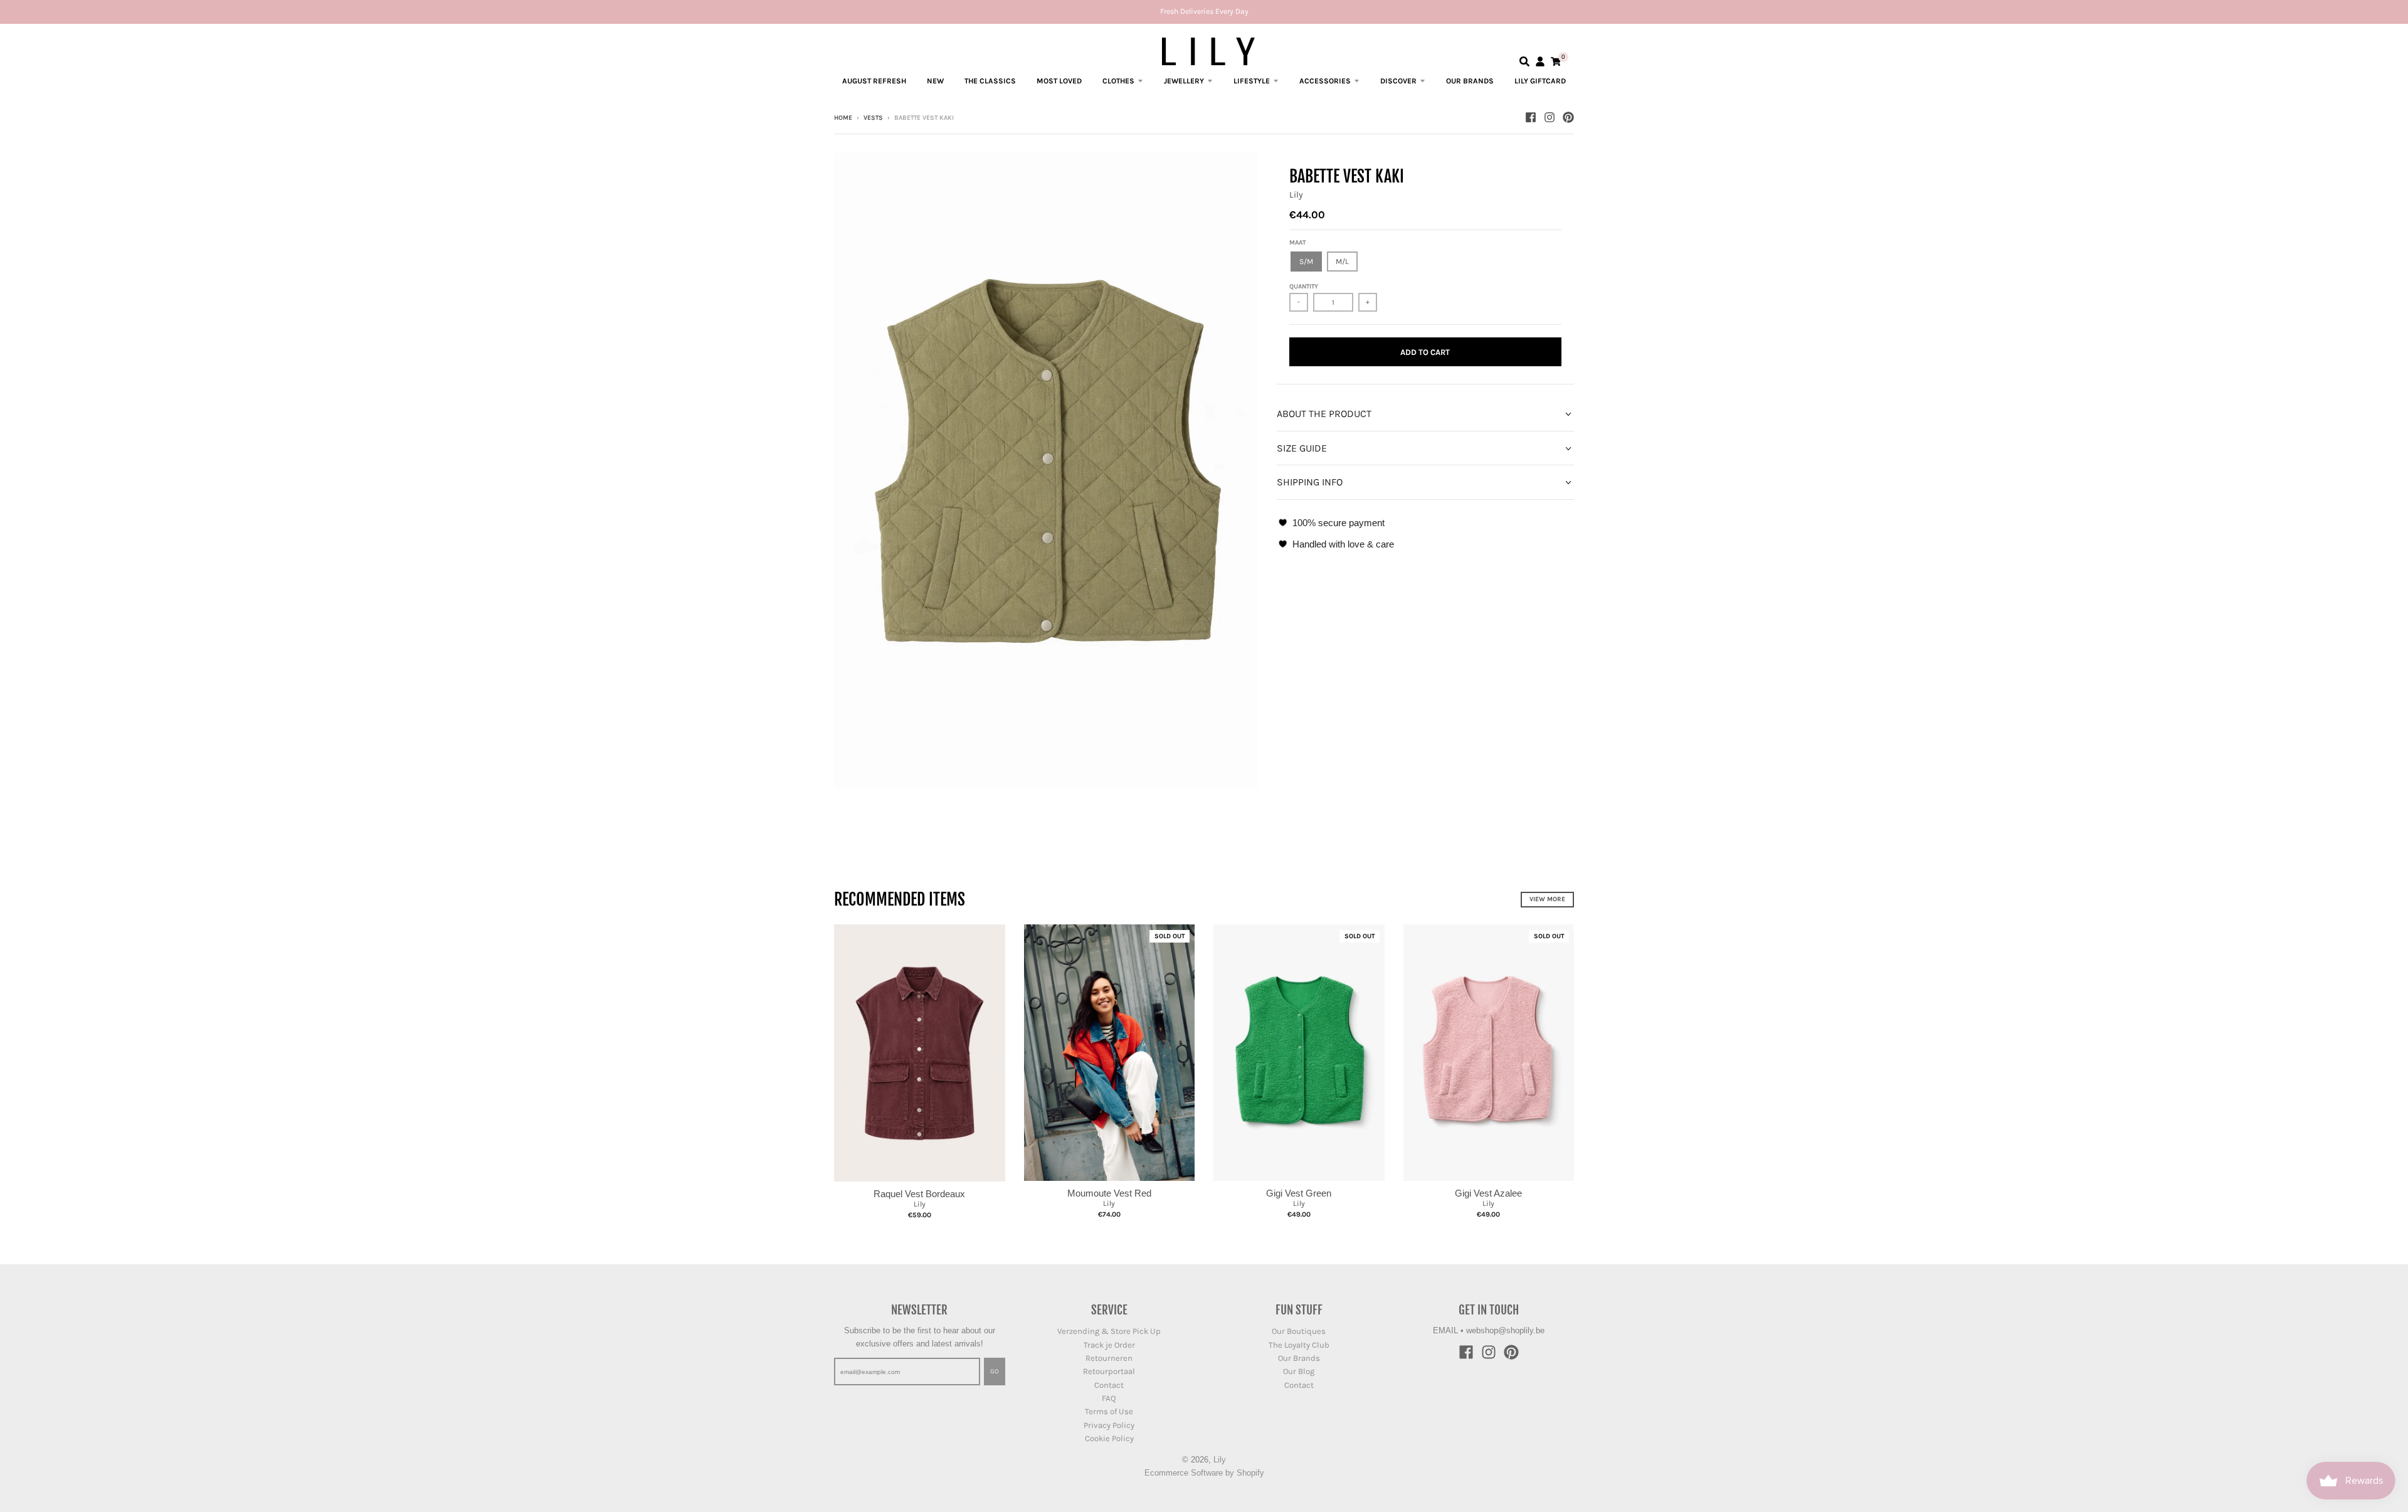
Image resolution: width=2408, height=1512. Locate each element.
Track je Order (1109, 1345)
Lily (1296, 195)
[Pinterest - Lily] (1568, 117)
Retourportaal (1109, 1371)
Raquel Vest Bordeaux (919, 1194)
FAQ (1109, 1398)
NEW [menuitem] (935, 81)
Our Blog (1299, 1371)
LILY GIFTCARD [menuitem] (1540, 81)
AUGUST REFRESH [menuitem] (874, 81)
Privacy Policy (1109, 1425)
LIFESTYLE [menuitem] (1252, 81)
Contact (1109, 1385)
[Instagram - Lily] (1550, 117)
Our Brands (1299, 1358)
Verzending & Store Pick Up (1109, 1331)
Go (995, 1372)
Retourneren (1109, 1358)
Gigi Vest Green (1299, 1193)
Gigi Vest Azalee (1488, 1193)
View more (1547, 899)
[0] (1556, 61)
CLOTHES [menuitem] (1118, 81)
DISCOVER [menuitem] (1398, 81)
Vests (873, 118)
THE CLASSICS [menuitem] (990, 81)
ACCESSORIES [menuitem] (1325, 81)
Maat (1297, 243)
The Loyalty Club (1299, 1345)
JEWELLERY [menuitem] (1184, 81)
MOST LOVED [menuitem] (1059, 81)
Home (843, 118)
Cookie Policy (1109, 1438)
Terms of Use (1109, 1411)
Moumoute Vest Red (1109, 1193)
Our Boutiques (1299, 1331)
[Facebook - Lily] (1531, 117)
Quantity (1304, 287)
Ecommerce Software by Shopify (1204, 1473)
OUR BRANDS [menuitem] (1470, 81)
